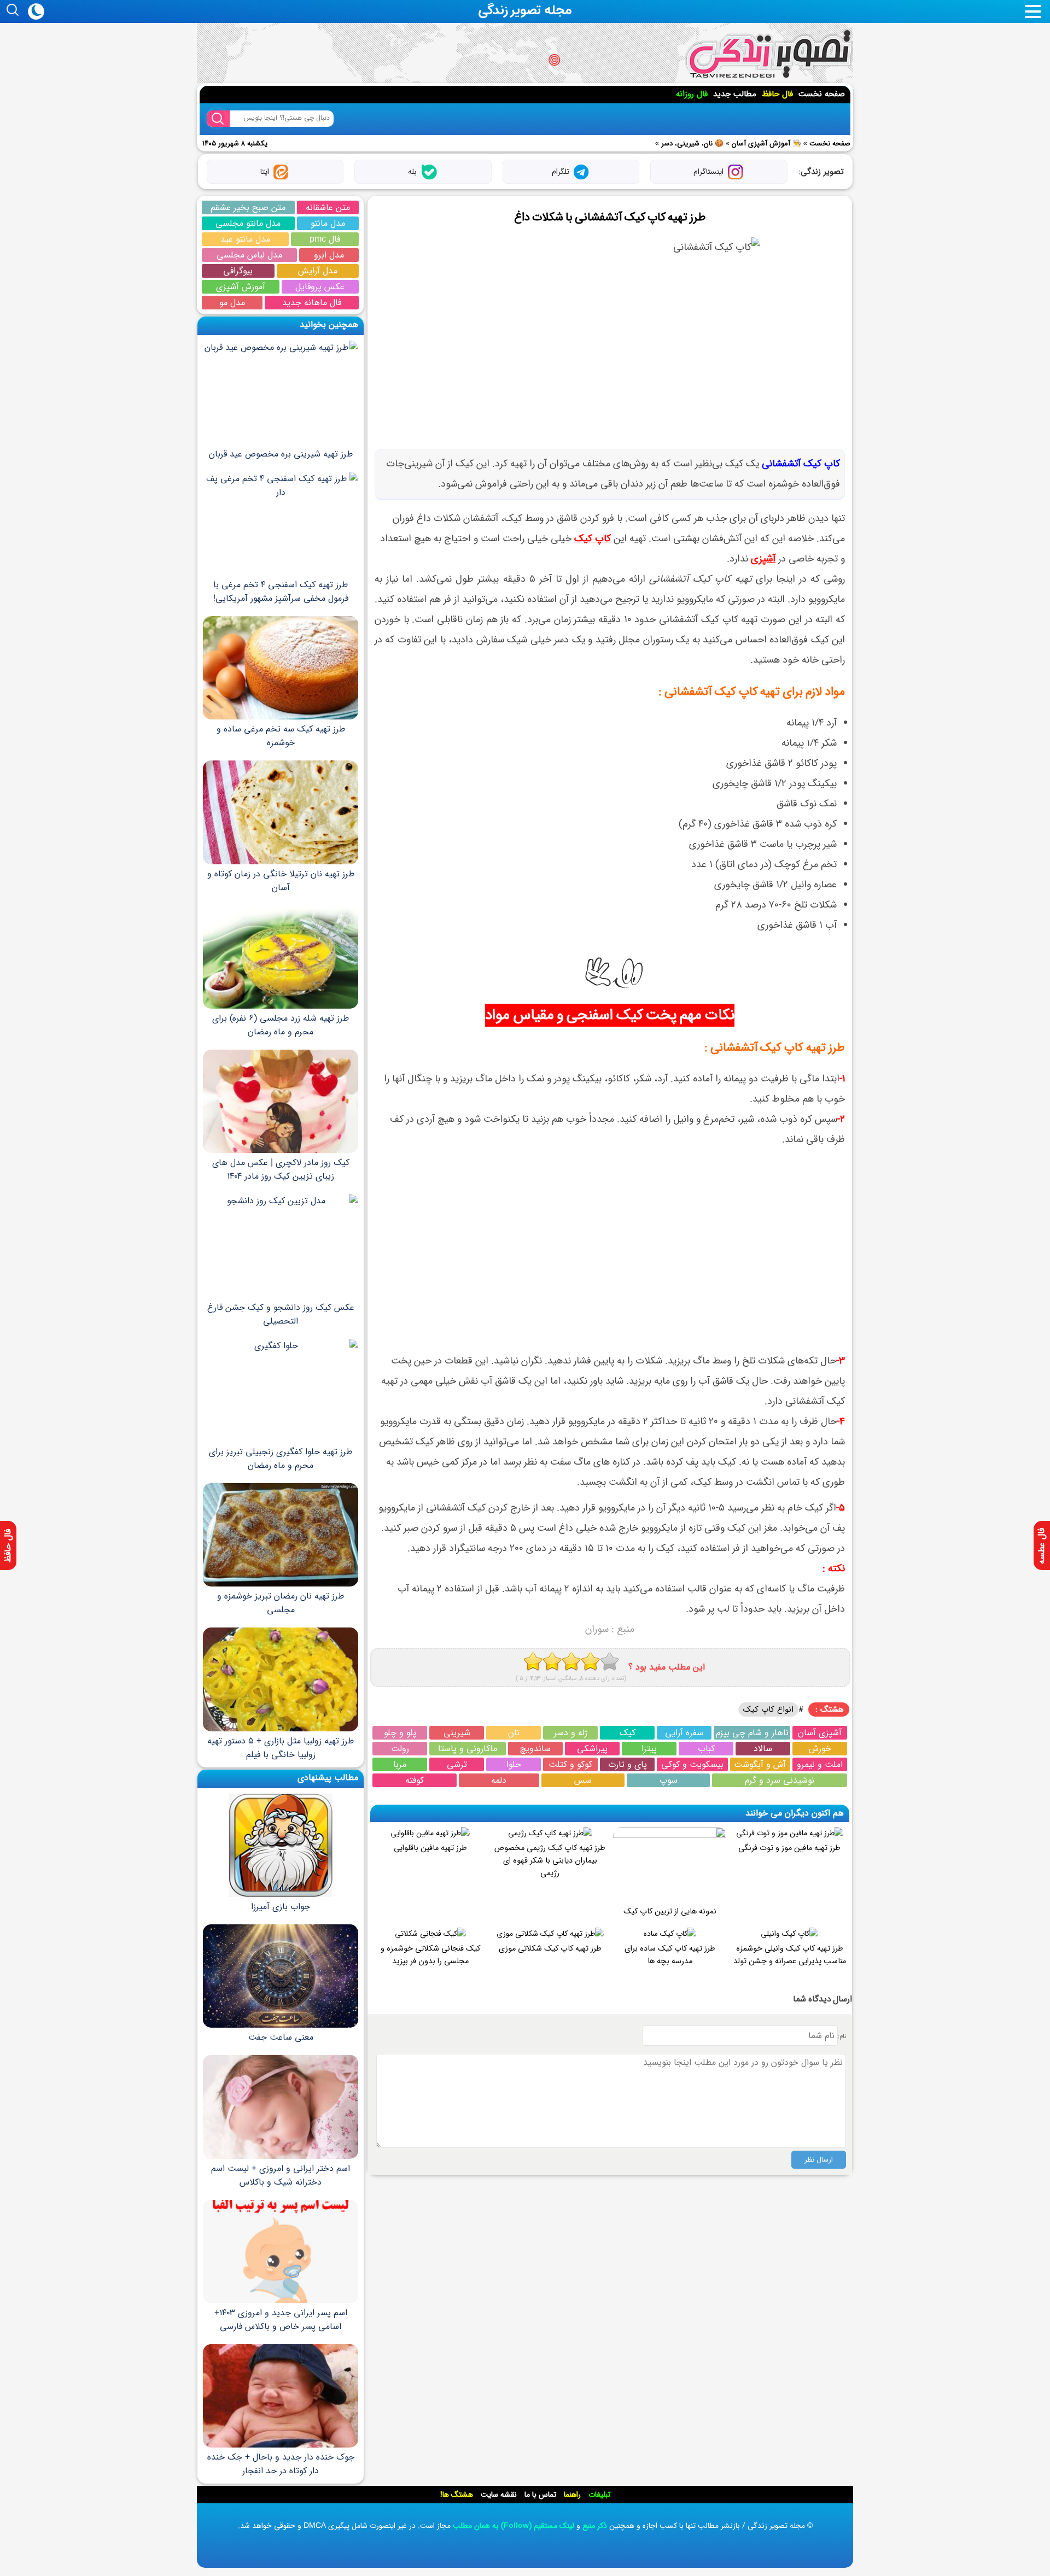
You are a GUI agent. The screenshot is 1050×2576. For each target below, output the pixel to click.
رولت (400, 1749)
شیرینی (457, 1733)
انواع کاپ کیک (768, 1709)
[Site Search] (218, 119)
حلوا (514, 1764)
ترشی (457, 1764)
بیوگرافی (238, 271)
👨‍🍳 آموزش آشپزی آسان (766, 144)
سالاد (763, 1749)
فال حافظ (777, 94)
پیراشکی (592, 1749)
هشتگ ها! (457, 2495)
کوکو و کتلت (570, 1764)
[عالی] (609, 1661)
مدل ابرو (329, 255)
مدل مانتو (328, 223)
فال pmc (325, 239)
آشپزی (763, 559)
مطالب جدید (735, 94)
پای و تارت (628, 1764)
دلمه (499, 1780)
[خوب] (571, 1661)
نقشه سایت (499, 2495)
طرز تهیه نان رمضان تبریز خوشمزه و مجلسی (281, 1603)
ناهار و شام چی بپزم (752, 1733)
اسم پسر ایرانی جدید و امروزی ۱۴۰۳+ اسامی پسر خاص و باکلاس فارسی (281, 2320)
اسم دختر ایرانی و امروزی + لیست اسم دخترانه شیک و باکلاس (281, 2175)
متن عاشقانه (328, 207)
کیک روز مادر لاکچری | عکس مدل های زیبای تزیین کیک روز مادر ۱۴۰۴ (281, 1169)
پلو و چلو (400, 1733)
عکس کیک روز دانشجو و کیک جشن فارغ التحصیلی (281, 1314)
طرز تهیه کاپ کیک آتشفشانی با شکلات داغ (609, 217)
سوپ (669, 1780)
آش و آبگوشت (760, 1764)
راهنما (572, 2495)
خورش (820, 1749)
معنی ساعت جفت (281, 2037)
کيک (628, 1733)
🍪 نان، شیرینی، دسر (692, 144)
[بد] (533, 1661)
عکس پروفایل (320, 287)
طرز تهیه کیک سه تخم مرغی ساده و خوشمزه (281, 736)
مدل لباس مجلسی (249, 255)
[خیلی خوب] (590, 1661)
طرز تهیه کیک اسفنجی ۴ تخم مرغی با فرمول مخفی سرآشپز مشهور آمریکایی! (281, 592)
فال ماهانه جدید (312, 303)
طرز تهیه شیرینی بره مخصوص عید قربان (281, 454)
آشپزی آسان (820, 1733)
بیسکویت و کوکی (692, 1764)
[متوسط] (552, 1661)
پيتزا (649, 1749)
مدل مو (232, 303)
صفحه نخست (822, 94)
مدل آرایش (318, 271)
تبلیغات (599, 2495)
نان (514, 1733)
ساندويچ (535, 1749)
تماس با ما (540, 2495)
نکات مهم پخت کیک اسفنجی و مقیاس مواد (609, 1015)
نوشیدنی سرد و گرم (780, 1780)
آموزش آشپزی (241, 287)
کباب (706, 1749)
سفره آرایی (684, 1733)
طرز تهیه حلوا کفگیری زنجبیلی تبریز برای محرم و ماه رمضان (281, 1459)
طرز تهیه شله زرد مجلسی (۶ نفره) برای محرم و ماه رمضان (281, 1025)
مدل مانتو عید (245, 239)
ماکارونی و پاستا (468, 1749)
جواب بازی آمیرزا (281, 1907)
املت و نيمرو (820, 1764)
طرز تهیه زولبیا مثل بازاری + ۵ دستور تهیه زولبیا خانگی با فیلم (281, 1747)
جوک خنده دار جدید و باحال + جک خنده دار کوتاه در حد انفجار (281, 2464)
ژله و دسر (571, 1733)
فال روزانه (692, 94)
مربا (400, 1764)
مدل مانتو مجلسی (248, 223)
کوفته (415, 1780)
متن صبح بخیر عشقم (248, 207)
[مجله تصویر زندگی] (769, 54)
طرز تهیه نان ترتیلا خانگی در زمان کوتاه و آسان (281, 880)
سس (583, 1780)
